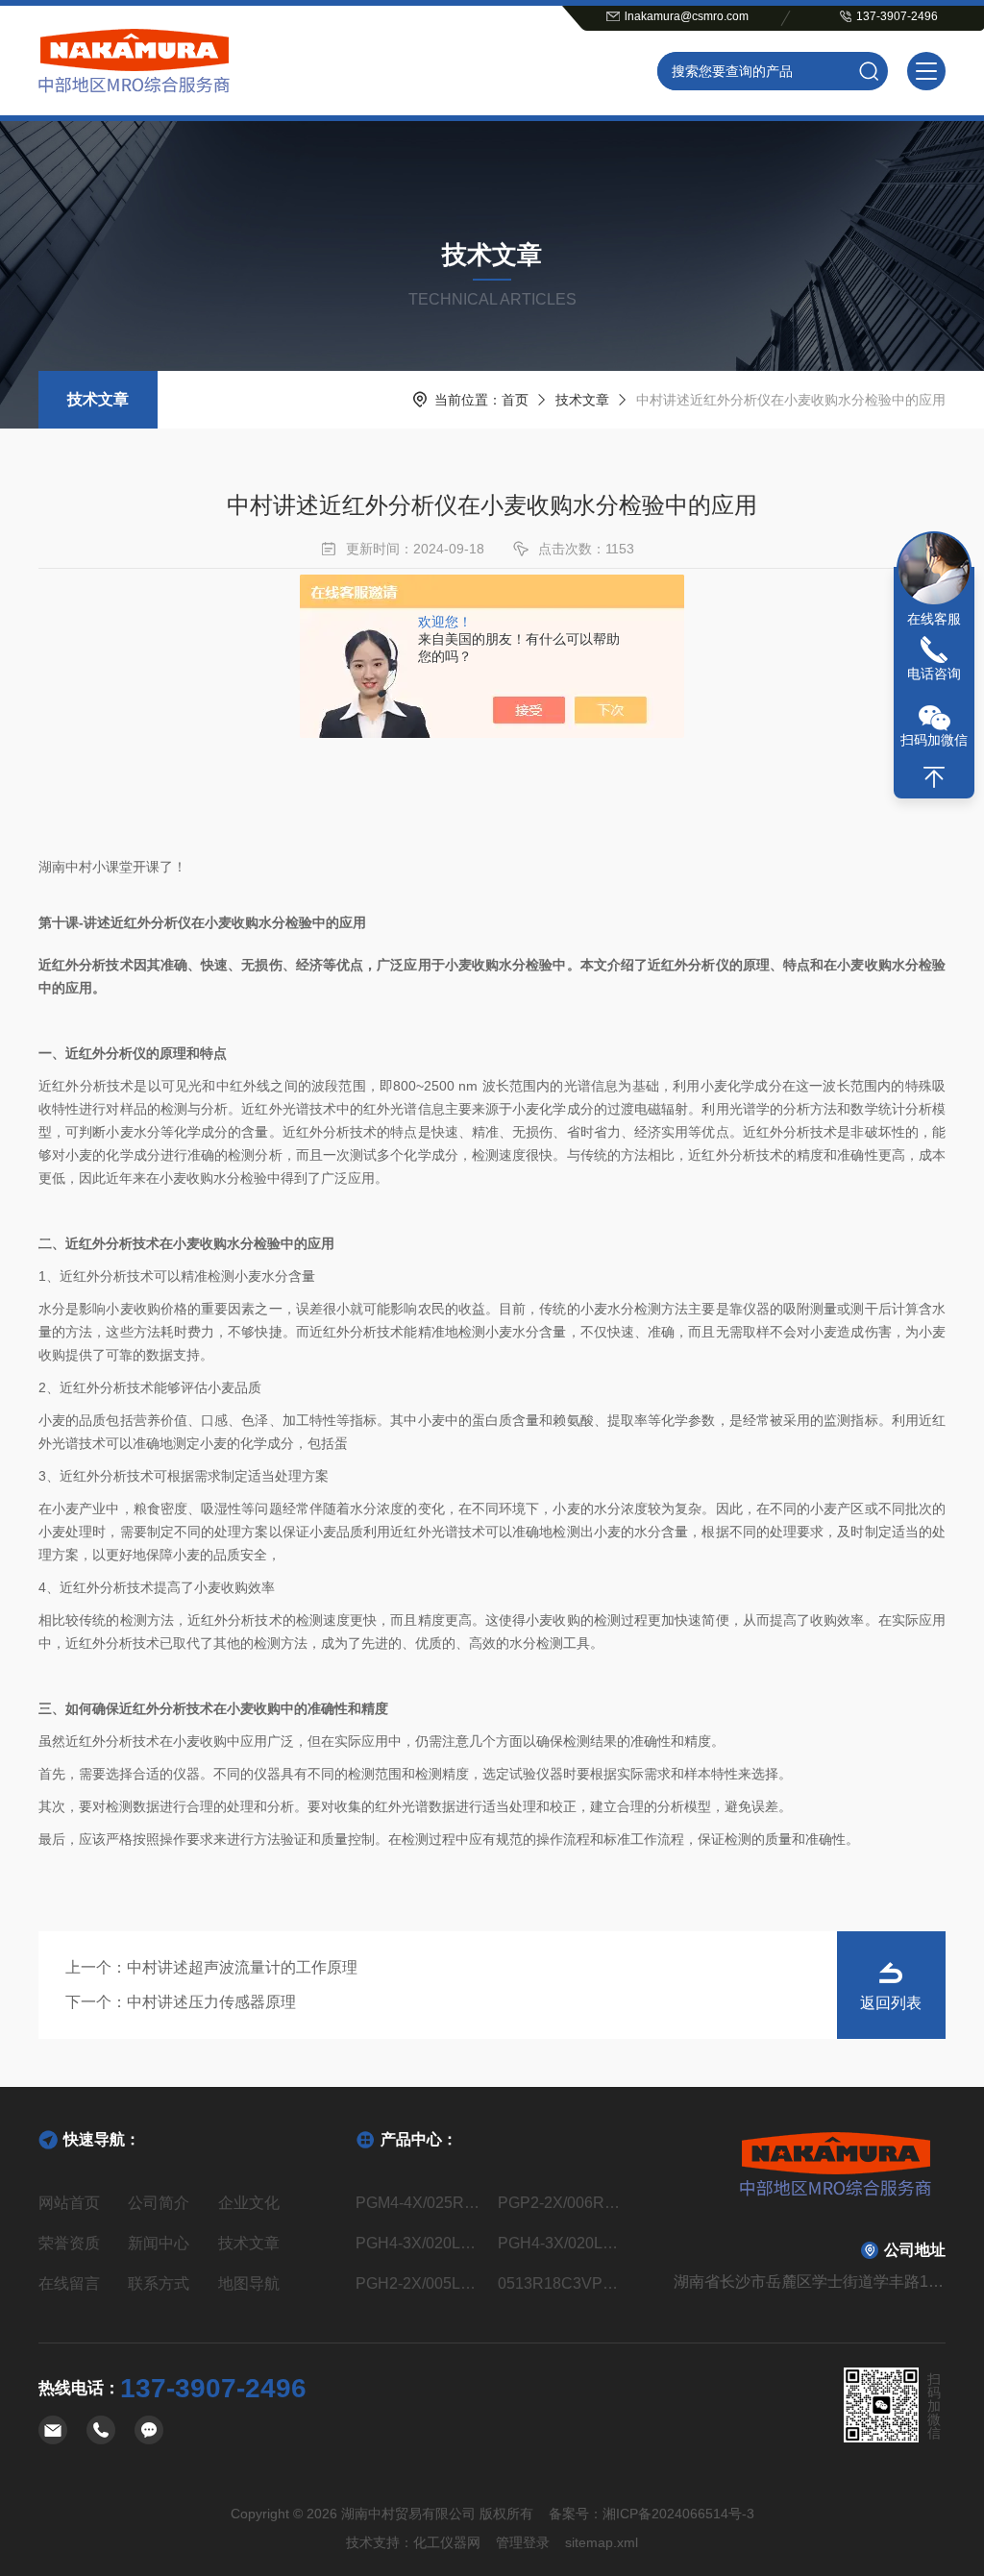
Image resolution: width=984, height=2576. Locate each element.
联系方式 (159, 2283)
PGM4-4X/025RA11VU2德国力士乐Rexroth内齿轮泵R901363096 (421, 2203)
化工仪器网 (447, 2542)
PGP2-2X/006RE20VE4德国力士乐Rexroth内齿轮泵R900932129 (563, 2203)
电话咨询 (934, 674)
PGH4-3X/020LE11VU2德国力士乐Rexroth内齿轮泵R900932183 (421, 2243)
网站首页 (69, 2203)
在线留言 (69, 2283)
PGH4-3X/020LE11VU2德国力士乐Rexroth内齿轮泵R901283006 (563, 2243)
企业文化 (249, 2203)
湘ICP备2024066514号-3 (678, 2514)
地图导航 (249, 2283)
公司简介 (159, 2203)
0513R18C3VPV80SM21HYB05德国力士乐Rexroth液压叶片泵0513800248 (563, 2283)
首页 (515, 400)
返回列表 (891, 2003)
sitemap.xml (602, 2542)
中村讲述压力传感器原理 (211, 2002)
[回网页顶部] (934, 777)
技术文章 (98, 399)
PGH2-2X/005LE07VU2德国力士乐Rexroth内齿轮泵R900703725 (421, 2283)
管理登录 (523, 2542)
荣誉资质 (69, 2243)
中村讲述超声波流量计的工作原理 (242, 1967)
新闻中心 (159, 2243)
